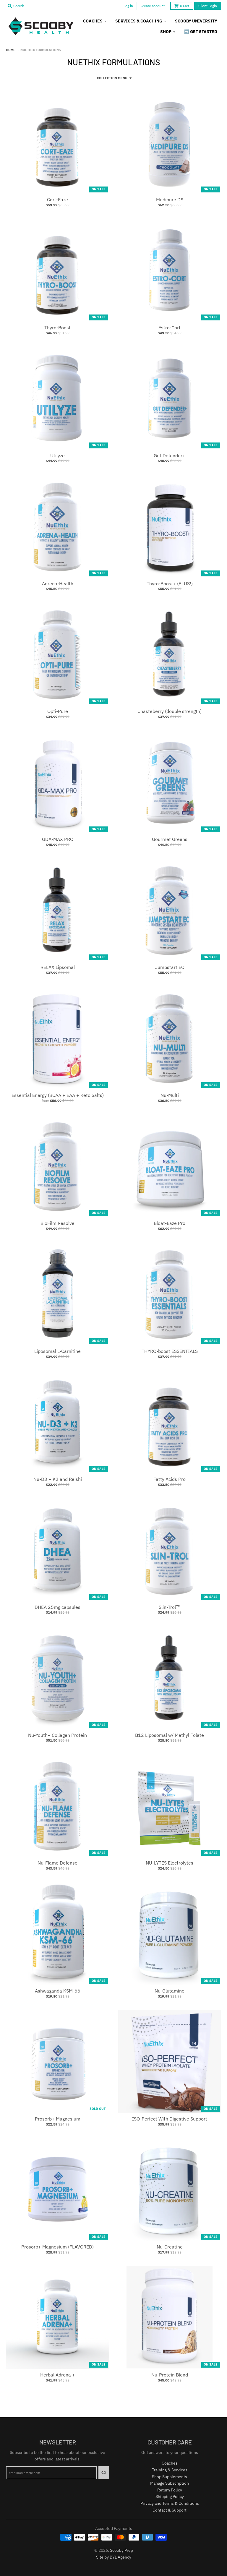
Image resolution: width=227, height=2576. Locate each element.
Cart (185, 6)
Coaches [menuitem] (93, 21)
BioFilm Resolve (57, 1223)
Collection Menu (112, 78)
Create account (153, 6)
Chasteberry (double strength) (170, 711)
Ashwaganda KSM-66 (58, 1991)
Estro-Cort (170, 328)
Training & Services (170, 2470)
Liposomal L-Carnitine (57, 1351)
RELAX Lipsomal (58, 967)
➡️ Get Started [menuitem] (201, 32)
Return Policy (170, 2490)
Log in (128, 6)
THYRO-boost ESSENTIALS (170, 1351)
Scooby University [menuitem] (196, 21)
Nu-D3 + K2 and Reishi (58, 1479)
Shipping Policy (170, 2496)
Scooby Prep (121, 2550)
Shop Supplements (170, 2477)
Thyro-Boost (57, 328)
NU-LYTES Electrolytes (170, 1863)
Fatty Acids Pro (170, 1479)
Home (11, 50)
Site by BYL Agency (114, 2557)
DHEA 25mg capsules (57, 1607)
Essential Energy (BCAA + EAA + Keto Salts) (58, 1095)
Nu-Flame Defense (57, 1863)
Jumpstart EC (170, 967)
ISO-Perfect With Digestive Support (170, 2119)
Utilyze (57, 455)
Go (104, 2473)
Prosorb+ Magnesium (58, 2119)
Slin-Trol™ (170, 1607)
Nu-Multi (170, 1095)
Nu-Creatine (170, 2247)
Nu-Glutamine (170, 1991)
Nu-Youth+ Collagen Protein (57, 1735)
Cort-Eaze (57, 200)
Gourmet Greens (170, 839)
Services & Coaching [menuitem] (139, 21)
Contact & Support (170, 2510)
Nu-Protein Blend (170, 2375)
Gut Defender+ (170, 455)
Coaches (170, 2463)
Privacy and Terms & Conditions (170, 2503)
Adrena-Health (58, 583)
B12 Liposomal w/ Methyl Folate (170, 1735)
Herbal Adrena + (58, 2375)
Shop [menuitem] (166, 32)
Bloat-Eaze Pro (170, 1223)
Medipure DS (170, 200)
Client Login (208, 6)
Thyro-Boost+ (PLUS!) (170, 583)
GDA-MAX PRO (58, 839)
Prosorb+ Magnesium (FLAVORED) (57, 2247)
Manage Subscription (170, 2483)
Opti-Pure (58, 711)
